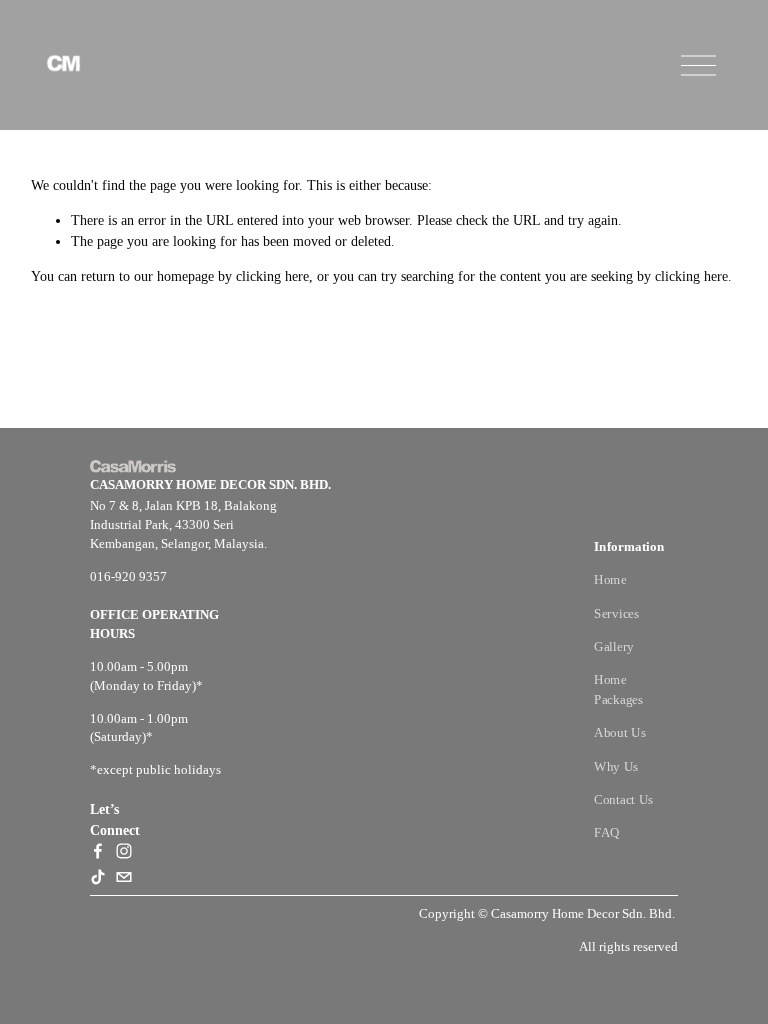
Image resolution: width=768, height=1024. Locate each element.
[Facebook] (98, 851)
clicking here (272, 276)
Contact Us (623, 799)
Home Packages (618, 689)
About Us (619, 733)
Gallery (614, 646)
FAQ (607, 832)
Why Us (616, 766)
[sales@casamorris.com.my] (124, 877)
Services (616, 613)
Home (610, 580)
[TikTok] (98, 877)
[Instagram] (124, 851)
